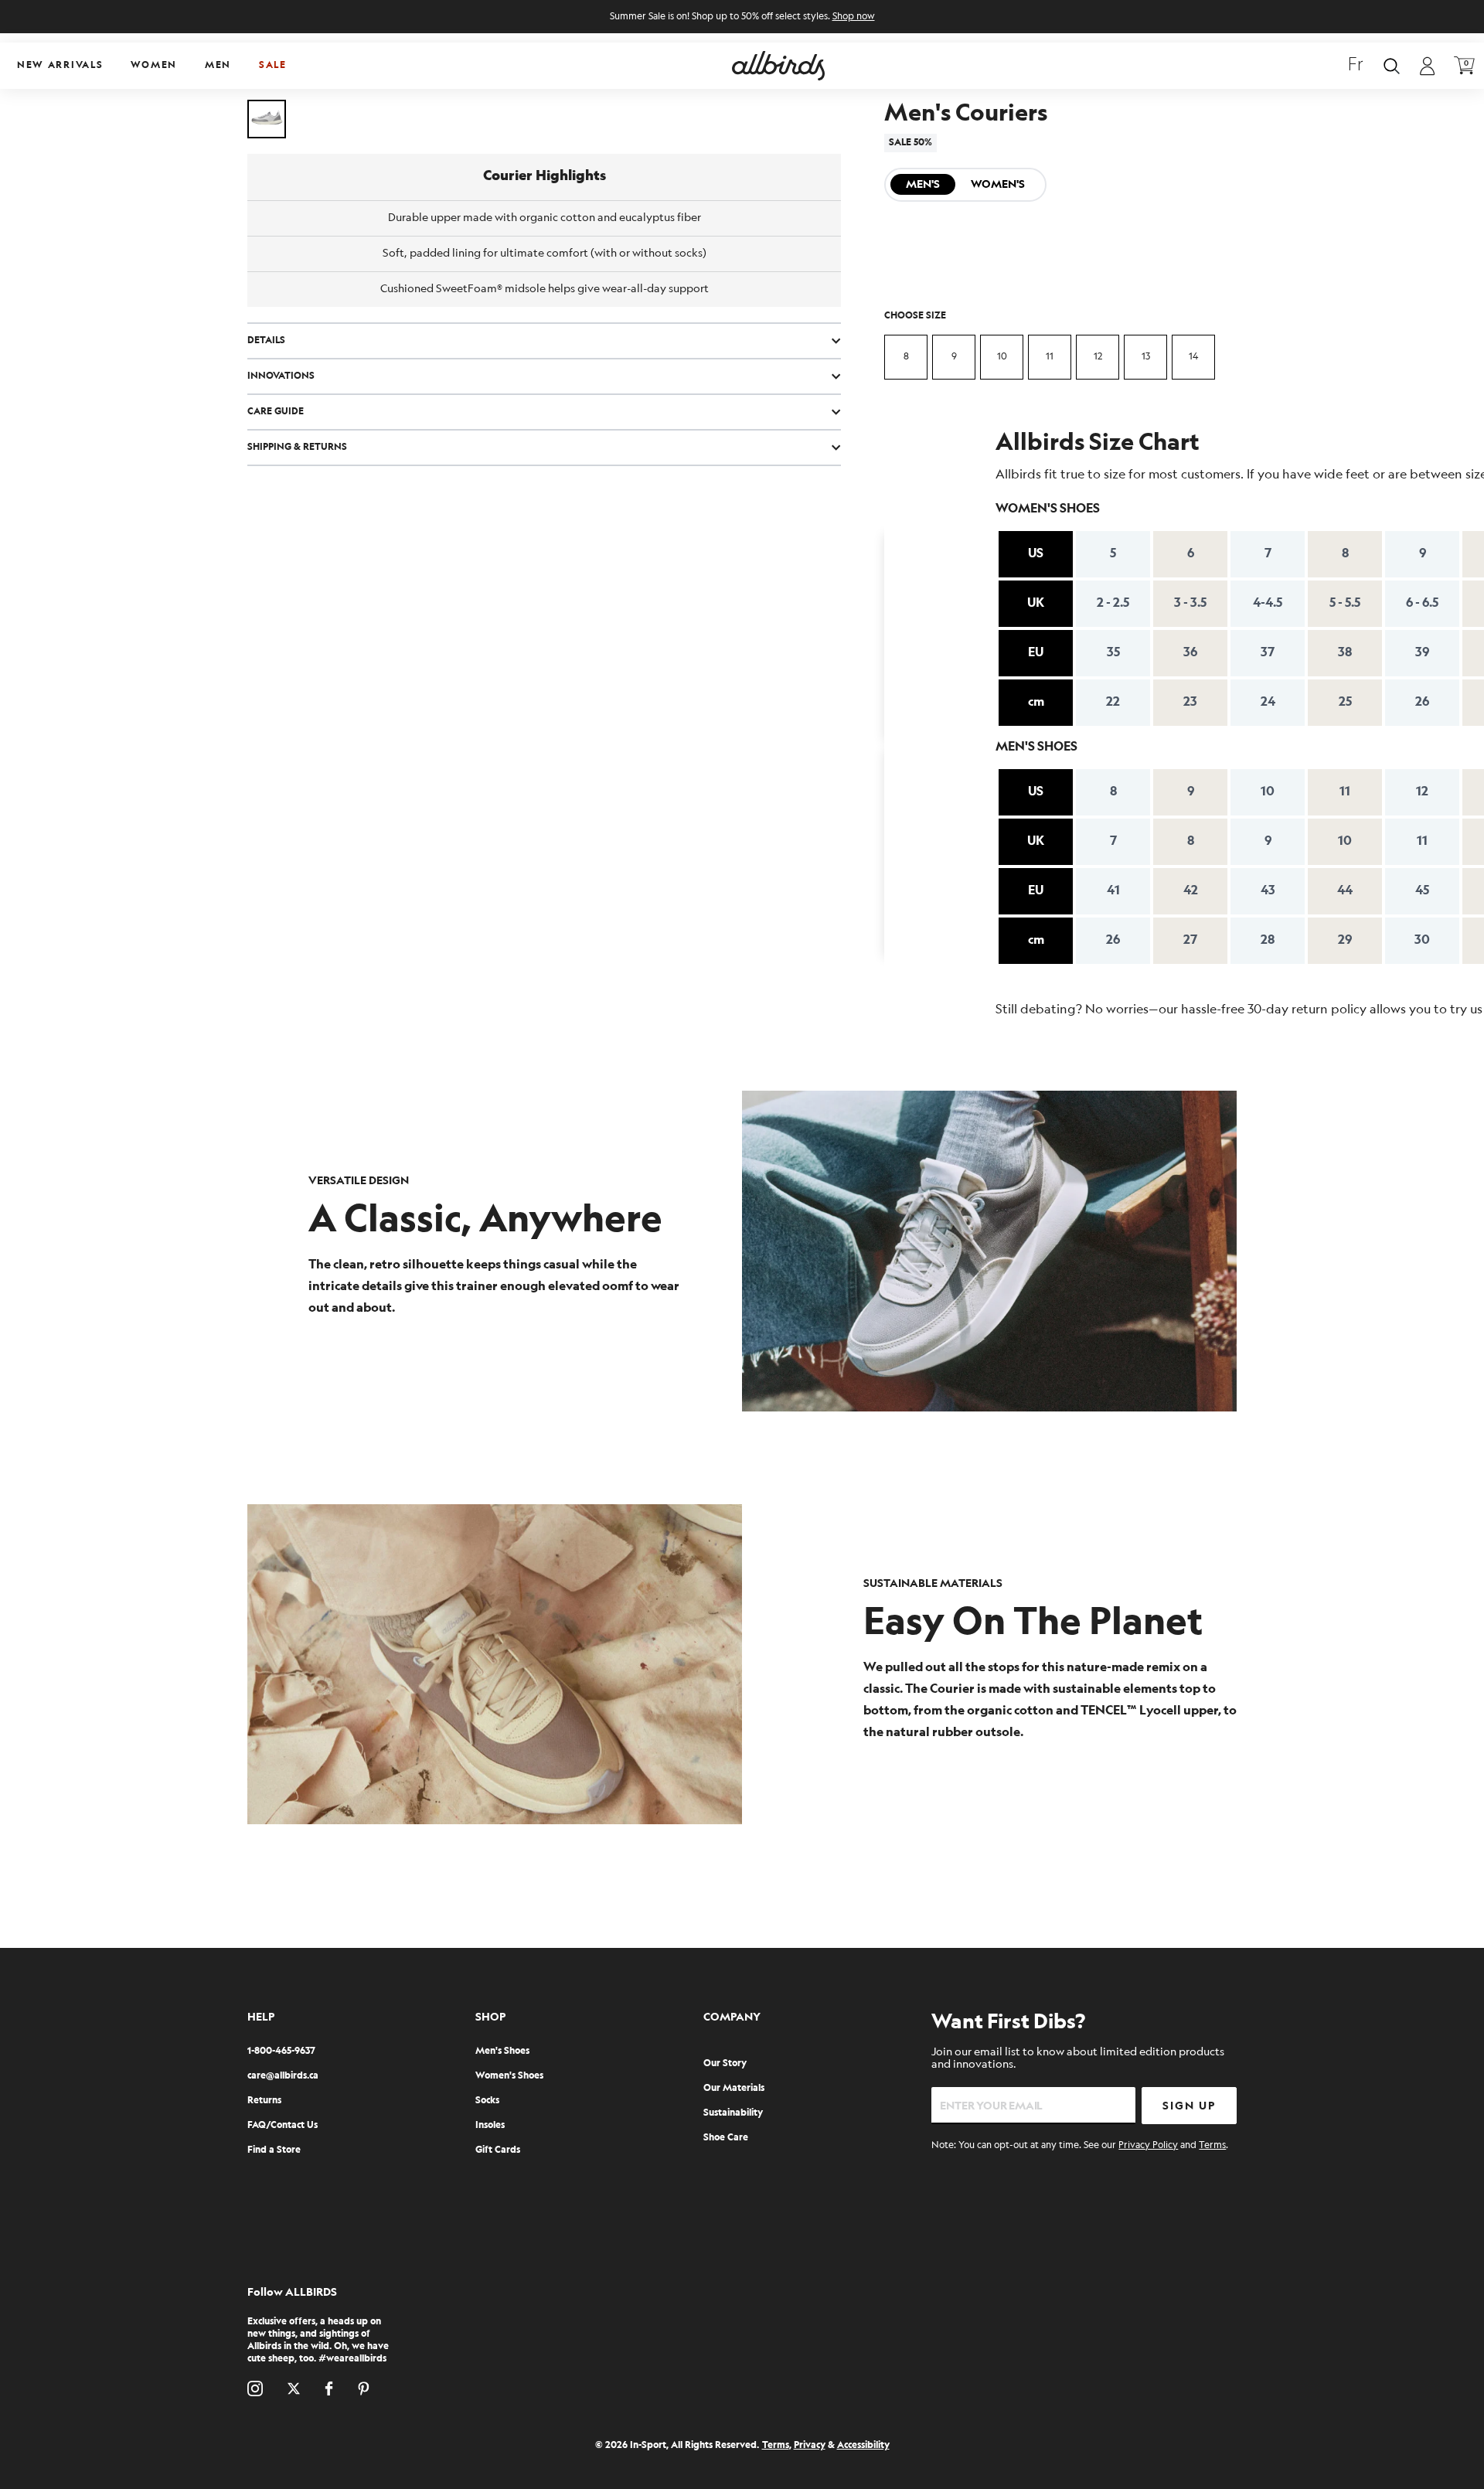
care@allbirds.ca (283, 2076)
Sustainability (733, 2113)
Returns (264, 2101)
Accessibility (863, 2445)
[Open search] (1392, 66)
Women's (998, 184)
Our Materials (734, 2088)
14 (1193, 357)
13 (1146, 357)
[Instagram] (255, 2389)
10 (1002, 357)
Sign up (1189, 2106)
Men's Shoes (502, 2051)
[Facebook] (329, 2389)
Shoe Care (726, 2138)
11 (1050, 357)
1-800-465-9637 (281, 2051)
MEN (218, 65)
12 (1098, 357)
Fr (1356, 66)
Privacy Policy (1148, 2145)
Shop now (854, 17)
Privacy (810, 2445)
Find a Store (274, 2150)
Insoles (490, 2125)
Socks (487, 2101)
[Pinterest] (364, 2389)
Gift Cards (498, 2150)
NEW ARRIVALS (60, 65)
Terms (1212, 2145)
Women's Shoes (509, 2076)
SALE (273, 65)
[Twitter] (294, 2389)
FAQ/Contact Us (283, 2125)
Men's (923, 184)
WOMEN (154, 65)
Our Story (725, 2063)
